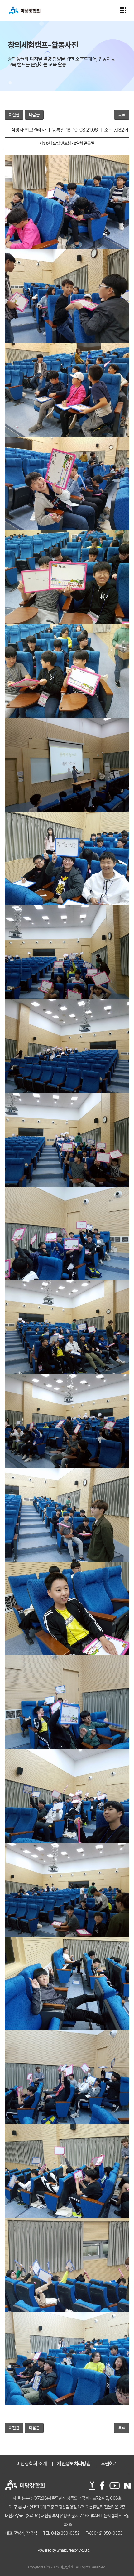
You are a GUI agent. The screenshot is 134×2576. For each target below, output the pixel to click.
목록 (122, 115)
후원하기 (109, 2464)
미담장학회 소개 (32, 2464)
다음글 (34, 115)
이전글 (14, 115)
